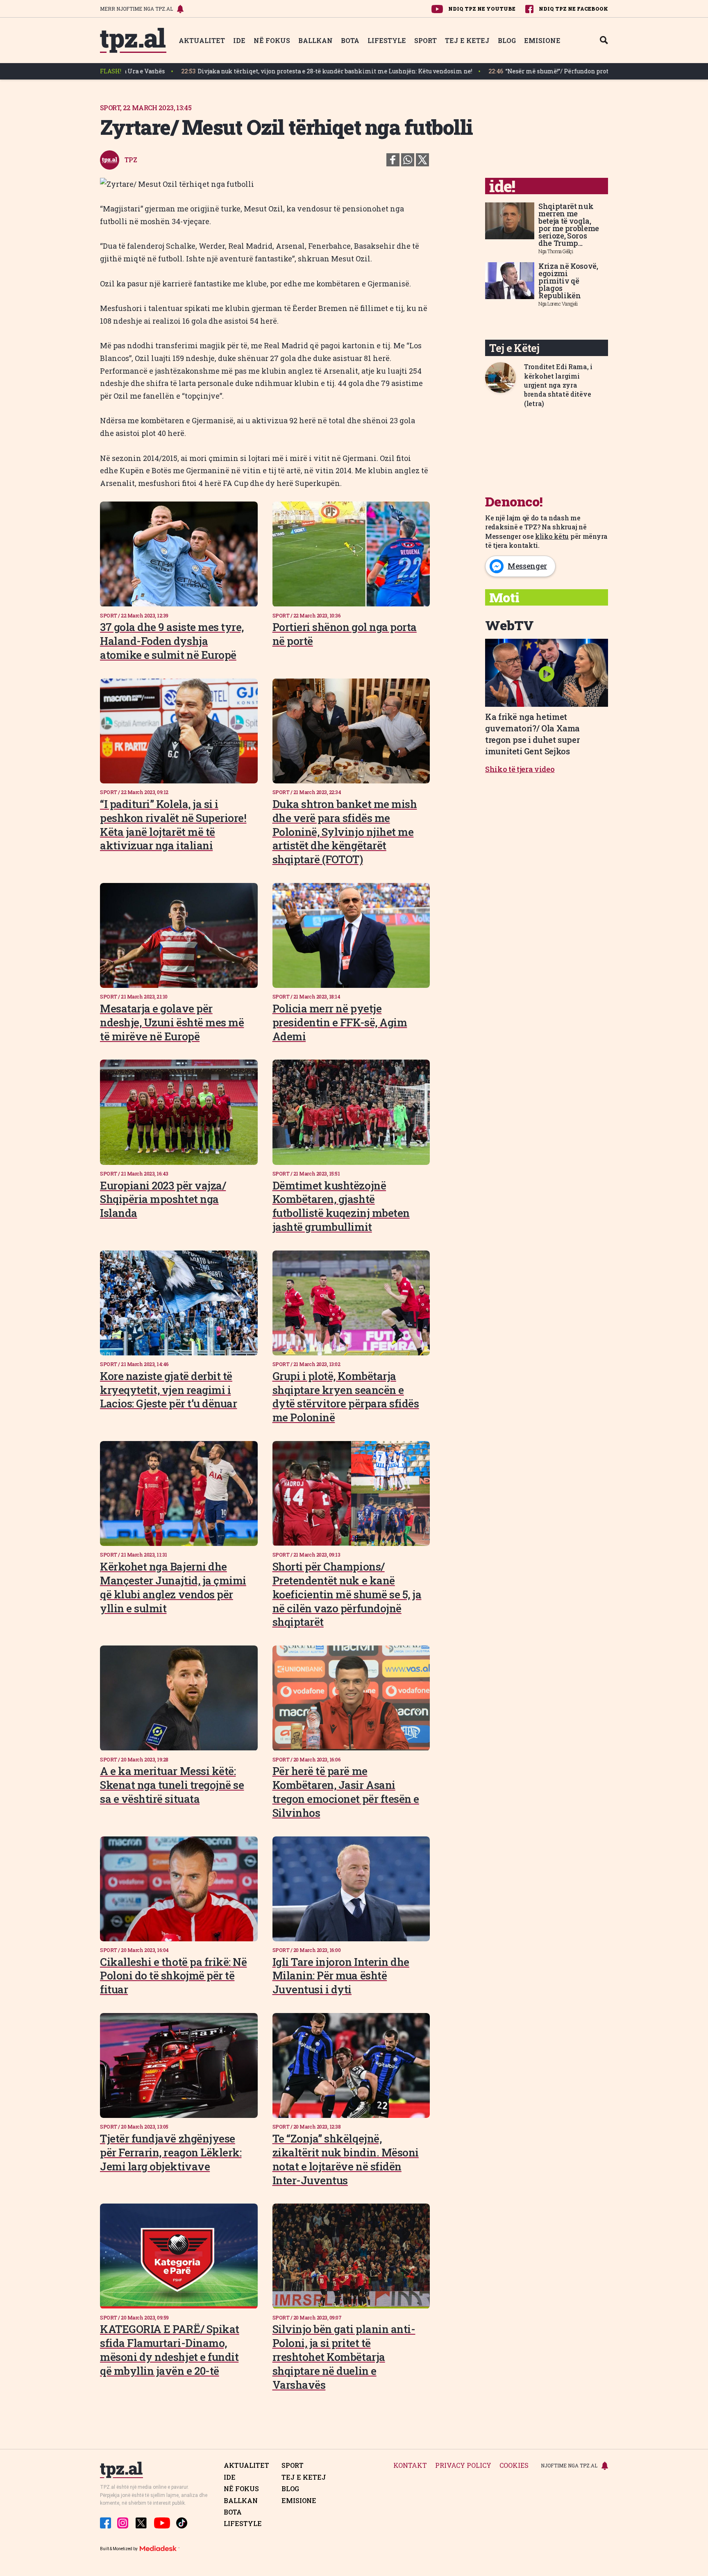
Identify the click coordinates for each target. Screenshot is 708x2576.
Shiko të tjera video (520, 769)
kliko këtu (552, 536)
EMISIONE (542, 40)
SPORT (425, 40)
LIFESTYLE (387, 40)
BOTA (350, 40)
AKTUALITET (202, 40)
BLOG (507, 40)
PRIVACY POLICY (463, 2466)
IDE (239, 40)
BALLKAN (315, 40)
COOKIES (514, 2466)
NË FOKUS (272, 40)
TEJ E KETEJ (467, 40)
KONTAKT (410, 2466)
